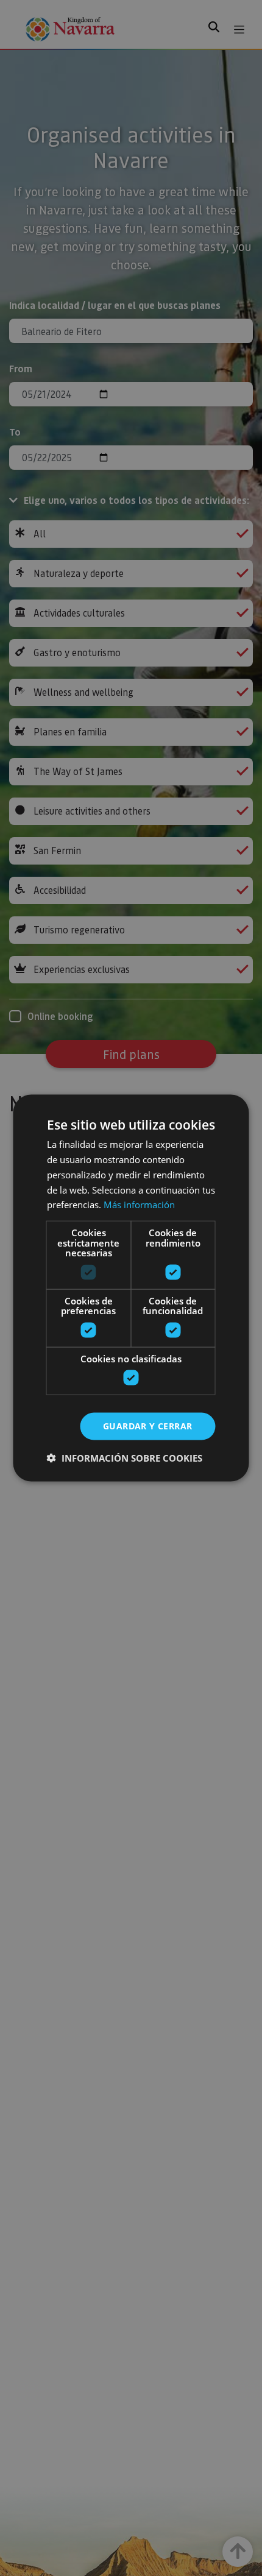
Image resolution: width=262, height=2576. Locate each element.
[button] (125, 1457)
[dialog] (131, 1288)
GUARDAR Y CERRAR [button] (147, 1426)
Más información (139, 1205)
